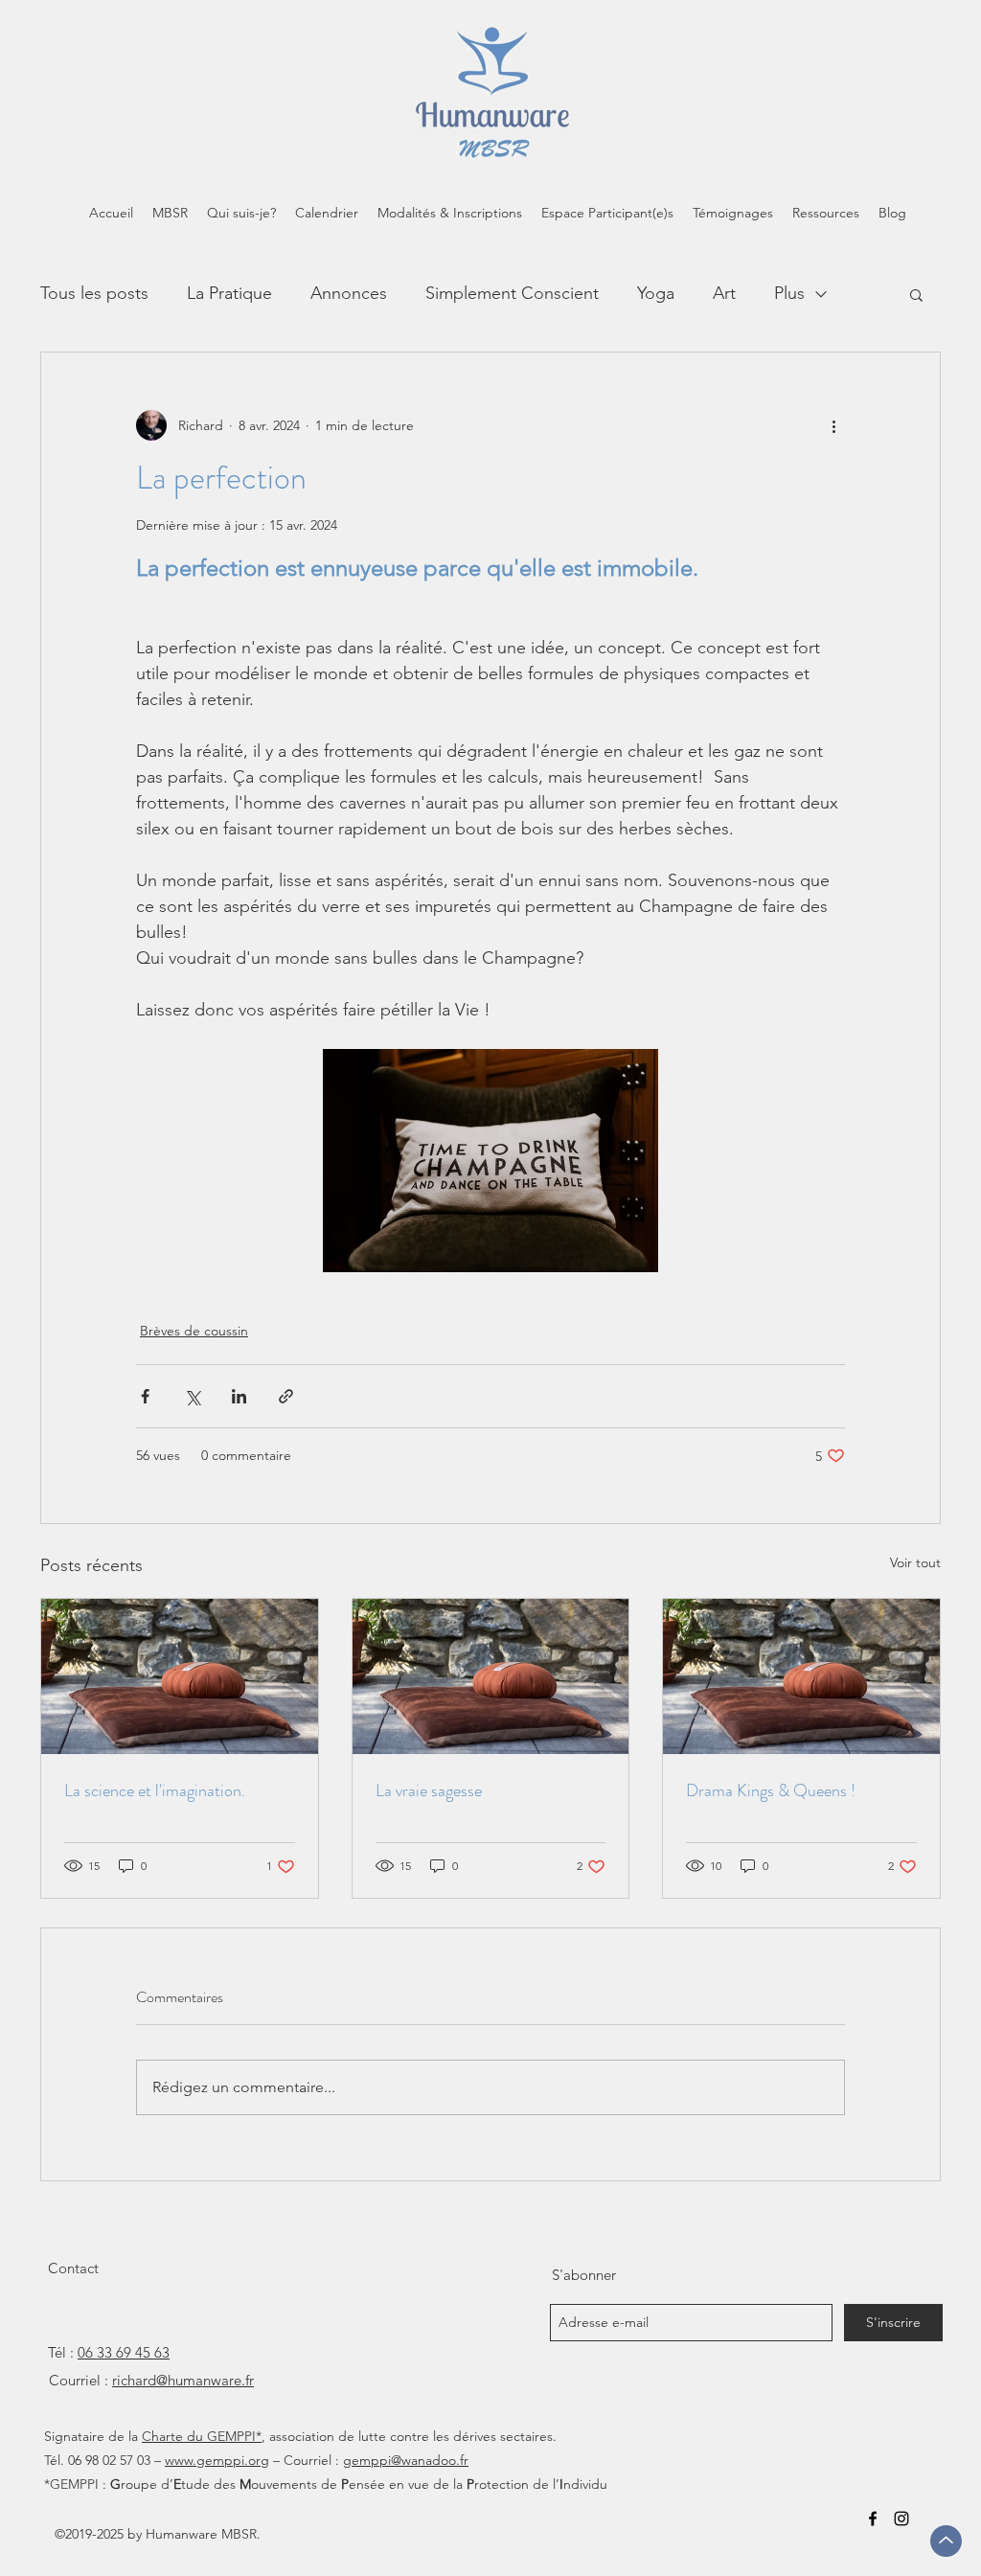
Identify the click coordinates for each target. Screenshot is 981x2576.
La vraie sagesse (429, 1790)
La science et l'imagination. (155, 1790)
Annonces (349, 293)
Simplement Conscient (512, 293)
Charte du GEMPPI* (202, 2436)
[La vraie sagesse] (491, 1676)
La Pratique (229, 293)
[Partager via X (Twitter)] (192, 1396)
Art (724, 293)
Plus (789, 293)
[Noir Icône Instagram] (901, 2519)
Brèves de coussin (194, 1331)
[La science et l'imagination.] (180, 1676)
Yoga (656, 293)
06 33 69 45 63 (124, 2352)
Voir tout (915, 1562)
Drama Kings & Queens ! (771, 1790)
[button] (916, 294)
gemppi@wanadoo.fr (406, 2460)
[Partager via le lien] (286, 1396)
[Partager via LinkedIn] (239, 1396)
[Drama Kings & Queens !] (801, 1676)
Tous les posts (94, 293)
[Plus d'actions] (833, 425)
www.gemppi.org (217, 2460)
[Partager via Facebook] (145, 1396)
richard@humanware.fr (183, 2380)
